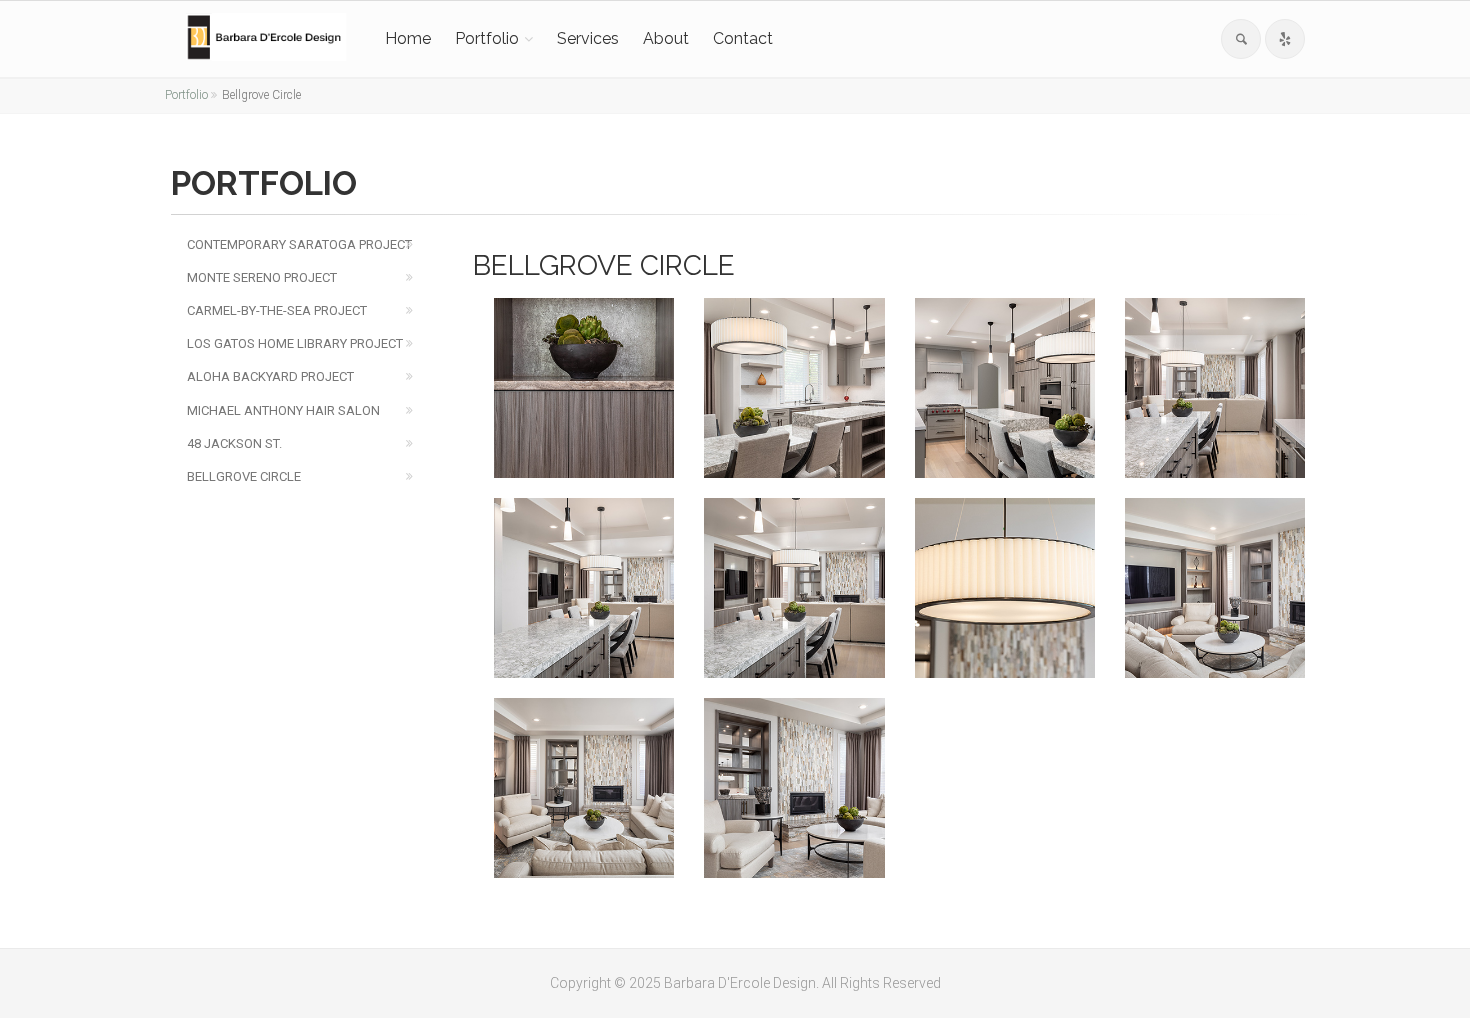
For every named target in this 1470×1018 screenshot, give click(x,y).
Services (588, 38)
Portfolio (487, 38)
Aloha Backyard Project (270, 376)
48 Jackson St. (234, 443)
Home (408, 38)
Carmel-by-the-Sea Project (277, 310)
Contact (743, 38)
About (666, 38)
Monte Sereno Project (262, 277)
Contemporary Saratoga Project (299, 244)
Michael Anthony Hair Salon (283, 410)
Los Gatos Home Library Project (295, 343)
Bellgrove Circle (244, 476)
